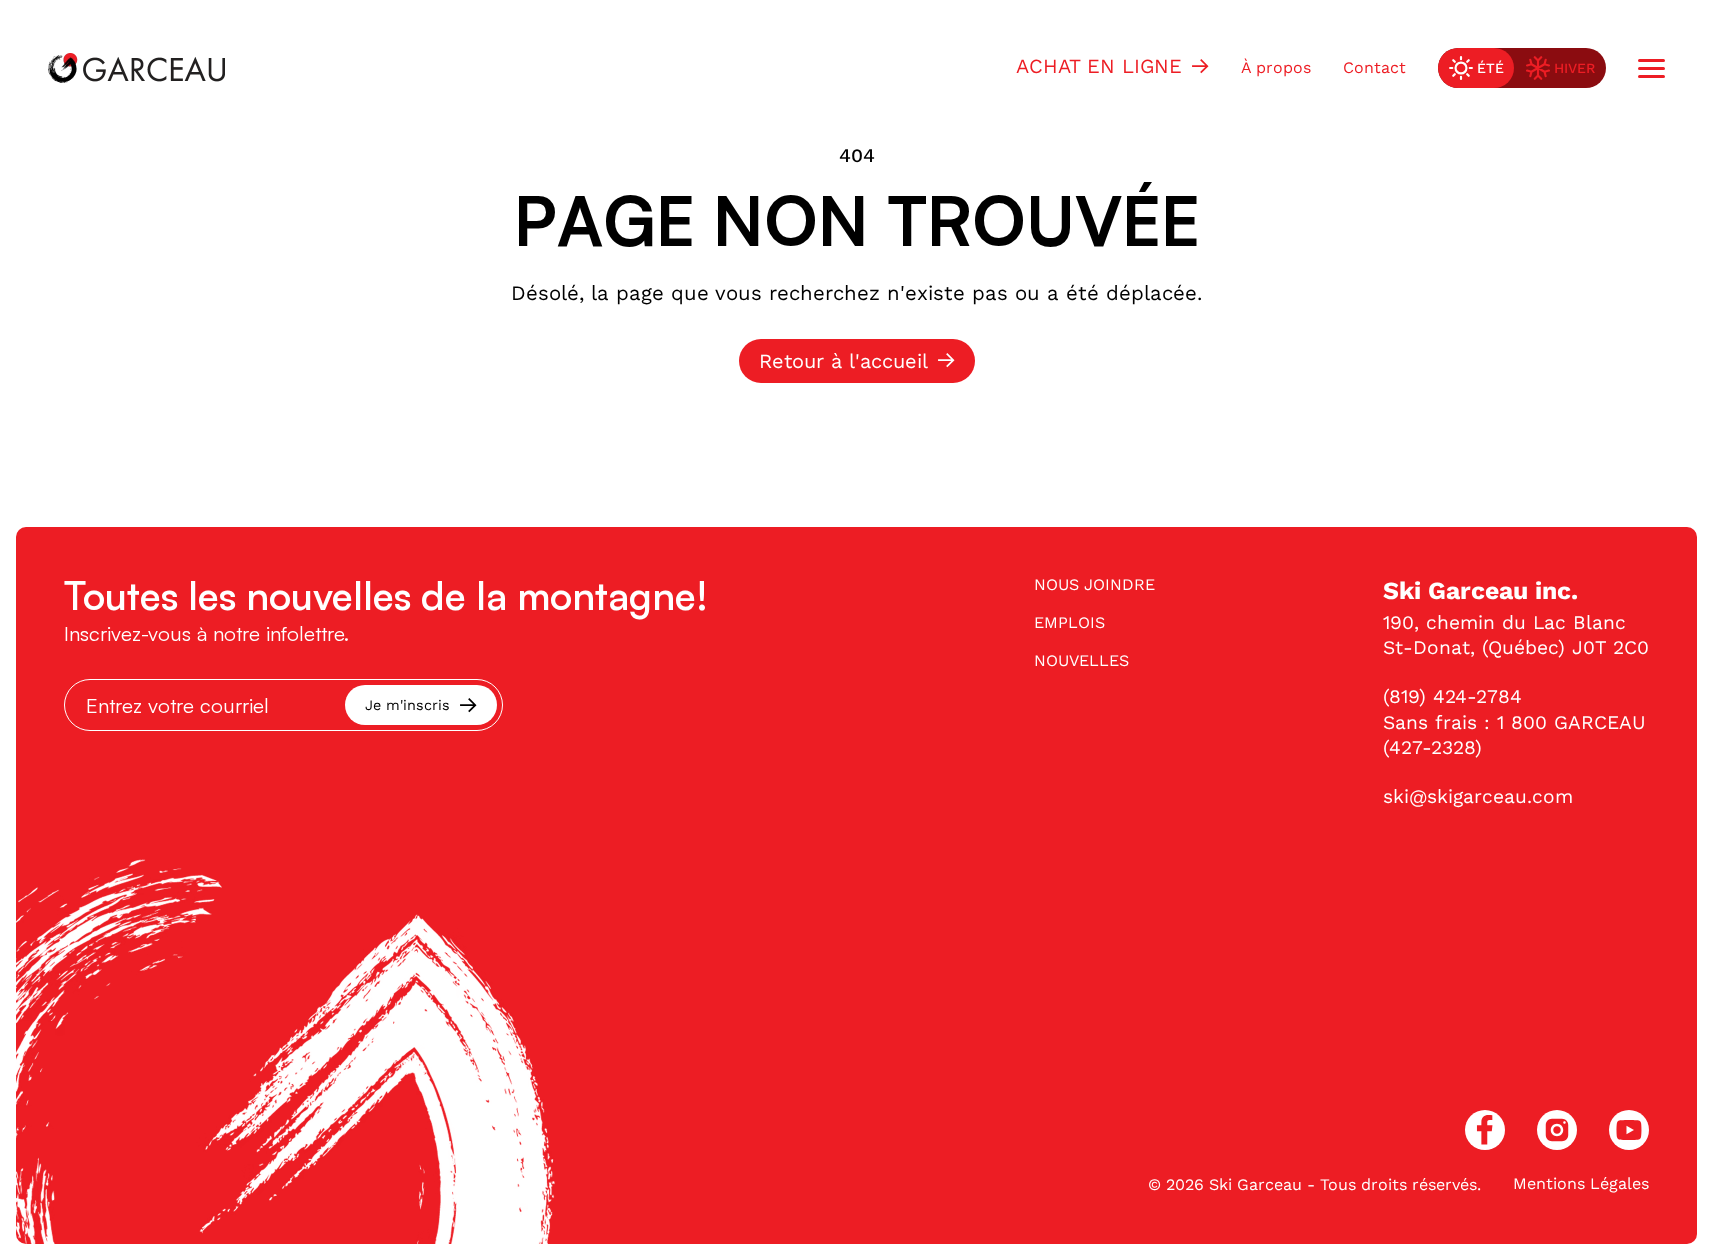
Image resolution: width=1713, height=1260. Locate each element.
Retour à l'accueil (843, 361)
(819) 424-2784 (1452, 696)
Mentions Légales (1581, 1183)
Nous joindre (1094, 584)
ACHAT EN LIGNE (1099, 66)
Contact (1374, 67)
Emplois (1069, 622)
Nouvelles (1081, 660)
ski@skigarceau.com (1478, 796)
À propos (1276, 67)
